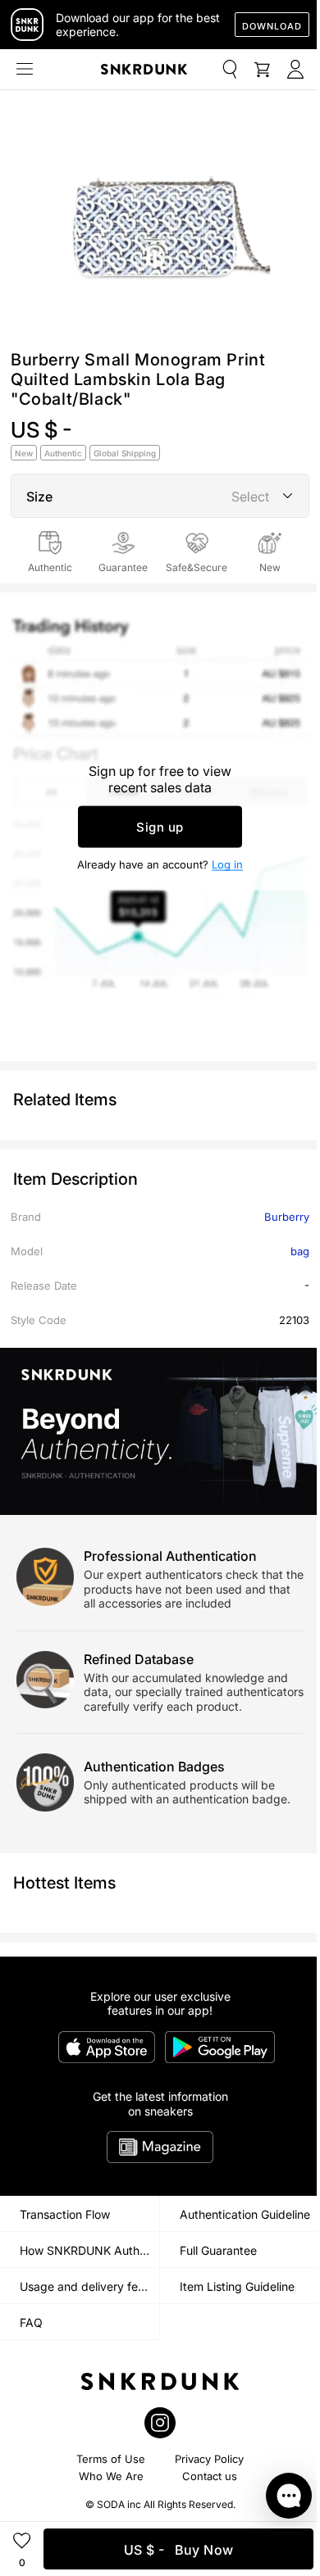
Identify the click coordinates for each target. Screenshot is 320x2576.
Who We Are (111, 2476)
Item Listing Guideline (237, 2286)
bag (300, 1251)
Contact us (210, 2476)
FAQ (31, 2322)
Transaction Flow (65, 2214)
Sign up (160, 827)
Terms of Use (111, 2459)
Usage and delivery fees (85, 2286)
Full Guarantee (218, 2250)
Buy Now (179, 2550)
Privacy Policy (209, 2459)
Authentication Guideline (245, 2214)
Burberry (287, 1217)
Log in (227, 864)
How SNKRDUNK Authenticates (89, 2250)
